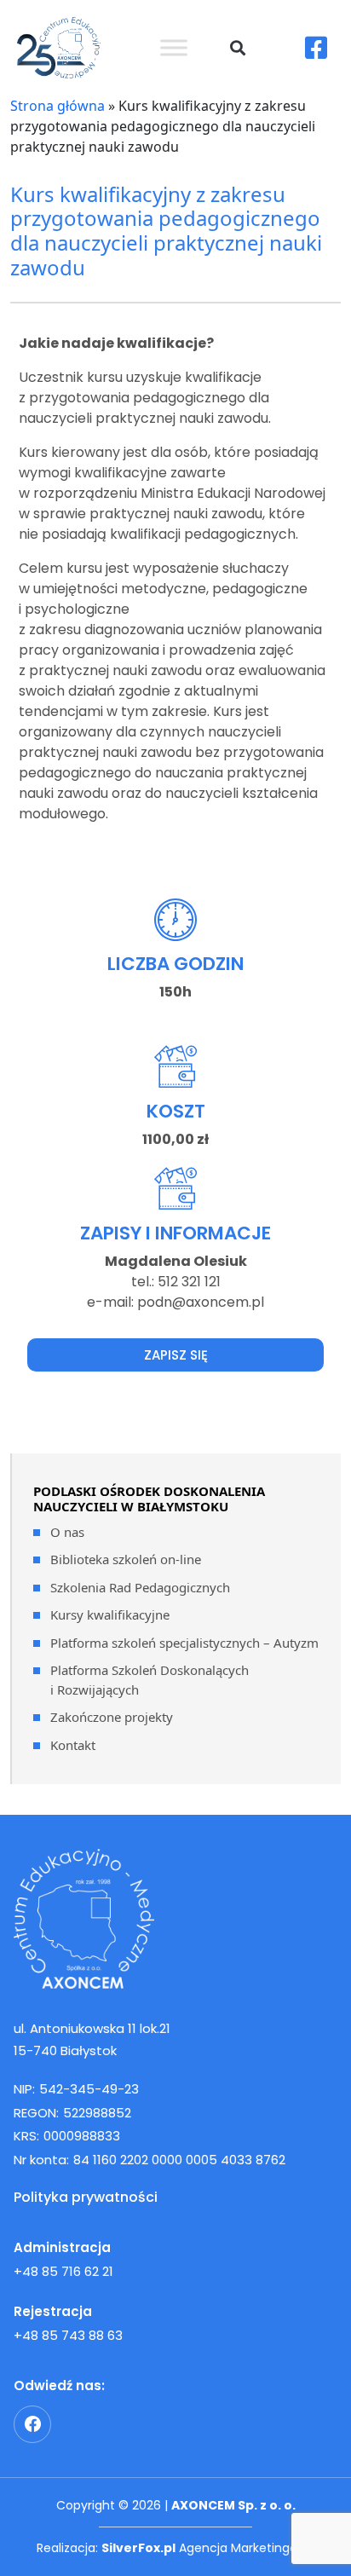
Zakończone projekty (112, 1717)
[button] (237, 47)
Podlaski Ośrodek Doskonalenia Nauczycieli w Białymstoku (149, 1499)
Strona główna (58, 106)
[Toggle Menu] (174, 47)
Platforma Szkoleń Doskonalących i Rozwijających (150, 1680)
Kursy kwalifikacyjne (110, 1614)
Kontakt (73, 1745)
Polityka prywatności (86, 2197)
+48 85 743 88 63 (68, 2335)
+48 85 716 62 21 (63, 2271)
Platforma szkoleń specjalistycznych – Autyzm (184, 1643)
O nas (67, 1532)
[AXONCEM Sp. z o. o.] (175, 1919)
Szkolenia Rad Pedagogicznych (140, 1587)
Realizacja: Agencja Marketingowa (175, 2548)
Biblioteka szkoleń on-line (126, 1559)
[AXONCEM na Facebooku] (32, 2424)
